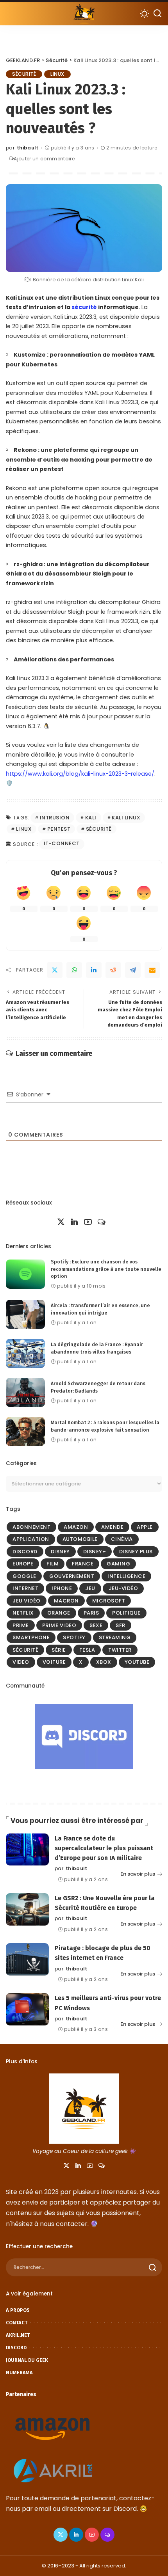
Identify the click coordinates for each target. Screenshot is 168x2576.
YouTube (137, 1662)
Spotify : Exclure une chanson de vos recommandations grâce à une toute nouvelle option (106, 1269)
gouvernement (72, 1576)
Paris (91, 1613)
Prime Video (59, 1625)
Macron (66, 1601)
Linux (57, 74)
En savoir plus (138, 1874)
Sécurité (24, 74)
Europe (23, 1564)
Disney (60, 1552)
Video (21, 1662)
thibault (28, 148)
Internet (25, 1588)
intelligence (126, 1576)
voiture (54, 1662)
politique (126, 1613)
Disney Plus (136, 1552)
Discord (25, 1552)
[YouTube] (88, 1222)
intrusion (55, 818)
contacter (72, 2224)
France (83, 1564)
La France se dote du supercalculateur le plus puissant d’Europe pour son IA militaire (104, 1848)
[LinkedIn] (74, 1222)
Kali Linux (126, 818)
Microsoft (109, 1601)
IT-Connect (62, 843)
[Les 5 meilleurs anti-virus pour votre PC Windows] (27, 2009)
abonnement (31, 1527)
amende (112, 1527)
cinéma (122, 1539)
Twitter (120, 1650)
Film (53, 1564)
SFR (121, 1625)
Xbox (104, 1662)
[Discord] (102, 1222)
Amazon (76, 1527)
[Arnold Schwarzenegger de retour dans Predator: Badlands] (25, 1392)
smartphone (31, 1637)
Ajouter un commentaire (44, 159)
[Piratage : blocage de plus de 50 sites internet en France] (27, 1959)
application (31, 1539)
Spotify (74, 1637)
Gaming (118, 1564)
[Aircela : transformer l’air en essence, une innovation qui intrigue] (25, 1314)
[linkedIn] (94, 970)
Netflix (23, 1613)
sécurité (84, 307)
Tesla (87, 1650)
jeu (90, 1588)
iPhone (62, 1588)
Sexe (96, 1625)
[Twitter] (55, 970)
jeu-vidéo (123, 1588)
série (59, 1650)
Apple (145, 1527)
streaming (115, 1637)
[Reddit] (113, 970)
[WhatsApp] (74, 970)
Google (24, 1576)
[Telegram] (133, 970)
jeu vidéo (27, 1601)
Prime (21, 1625)
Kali (91, 818)
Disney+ (95, 1552)
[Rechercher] (157, 14)
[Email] (152, 970)
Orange (59, 1613)
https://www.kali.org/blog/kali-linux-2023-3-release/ (80, 774)
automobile (80, 1539)
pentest (59, 829)
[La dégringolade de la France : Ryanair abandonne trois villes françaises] (25, 1353)
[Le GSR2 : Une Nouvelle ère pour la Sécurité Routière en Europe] (27, 1909)
